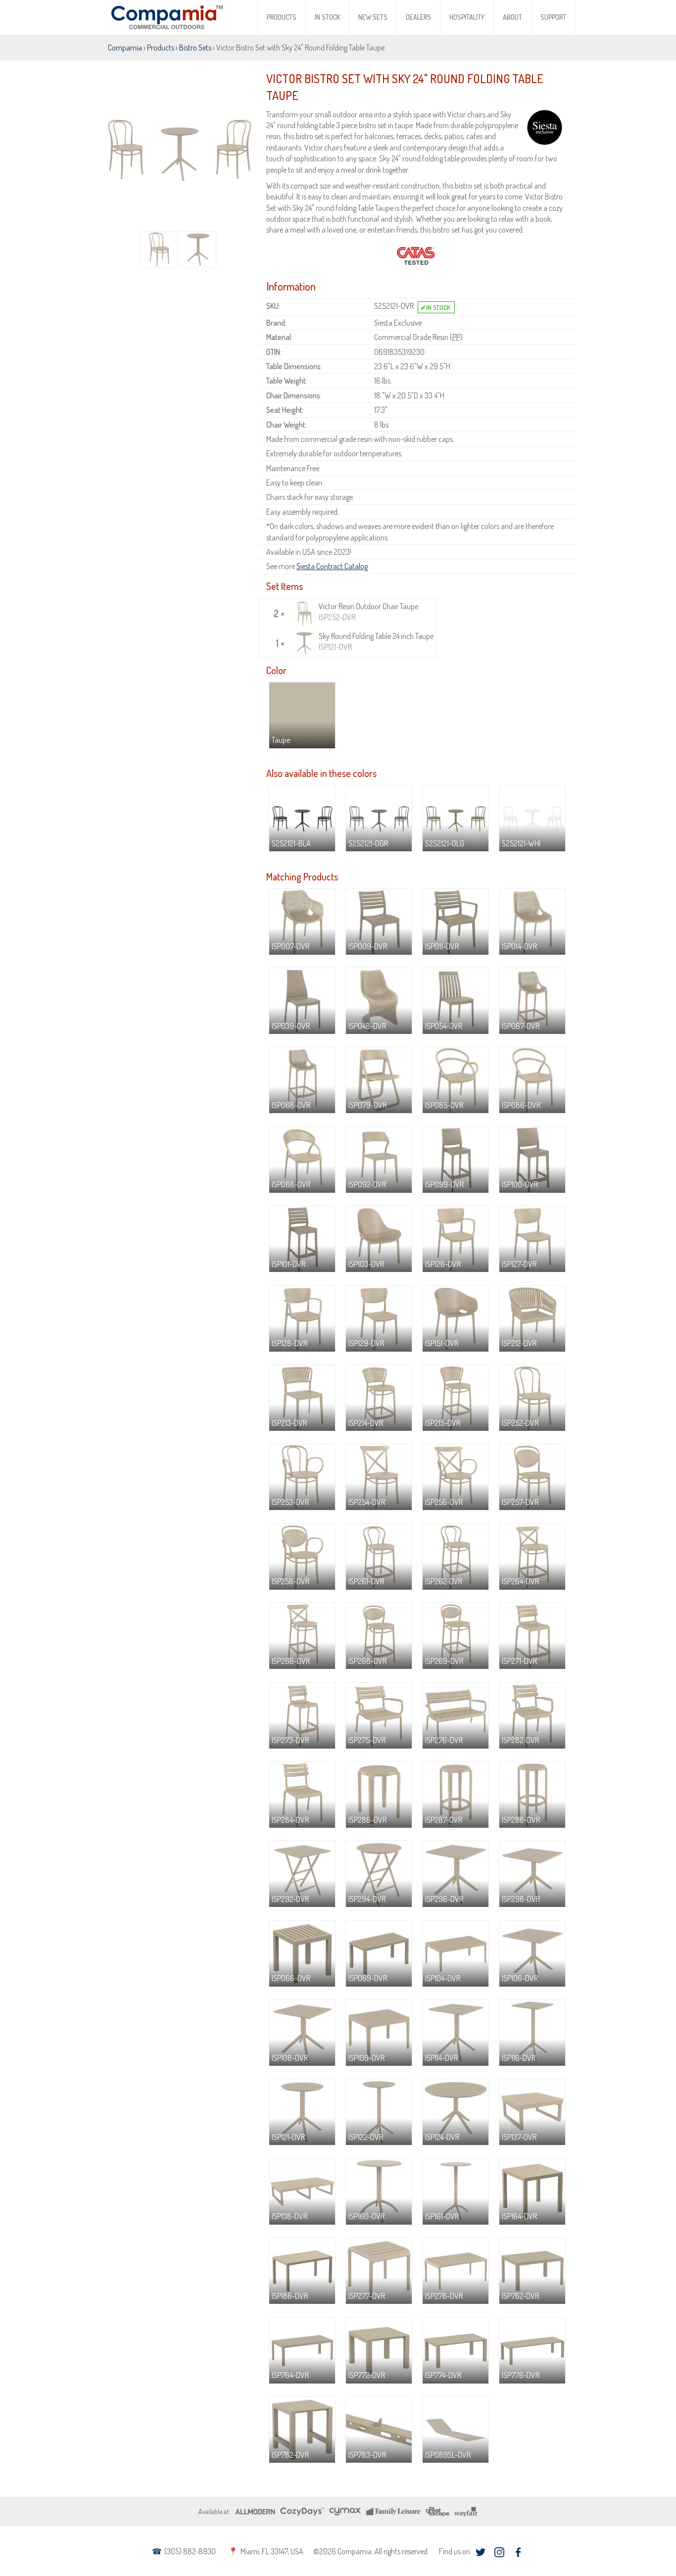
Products (282, 17)
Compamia (125, 48)
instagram (499, 2552)
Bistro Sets (195, 48)
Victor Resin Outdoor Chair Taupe (368, 612)
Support (553, 17)
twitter (480, 2552)
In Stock (327, 17)
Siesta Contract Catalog (332, 566)
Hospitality (467, 17)
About (512, 17)
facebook (518, 2552)
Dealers (418, 17)
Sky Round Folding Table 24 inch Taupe (376, 641)
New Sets (373, 17)
